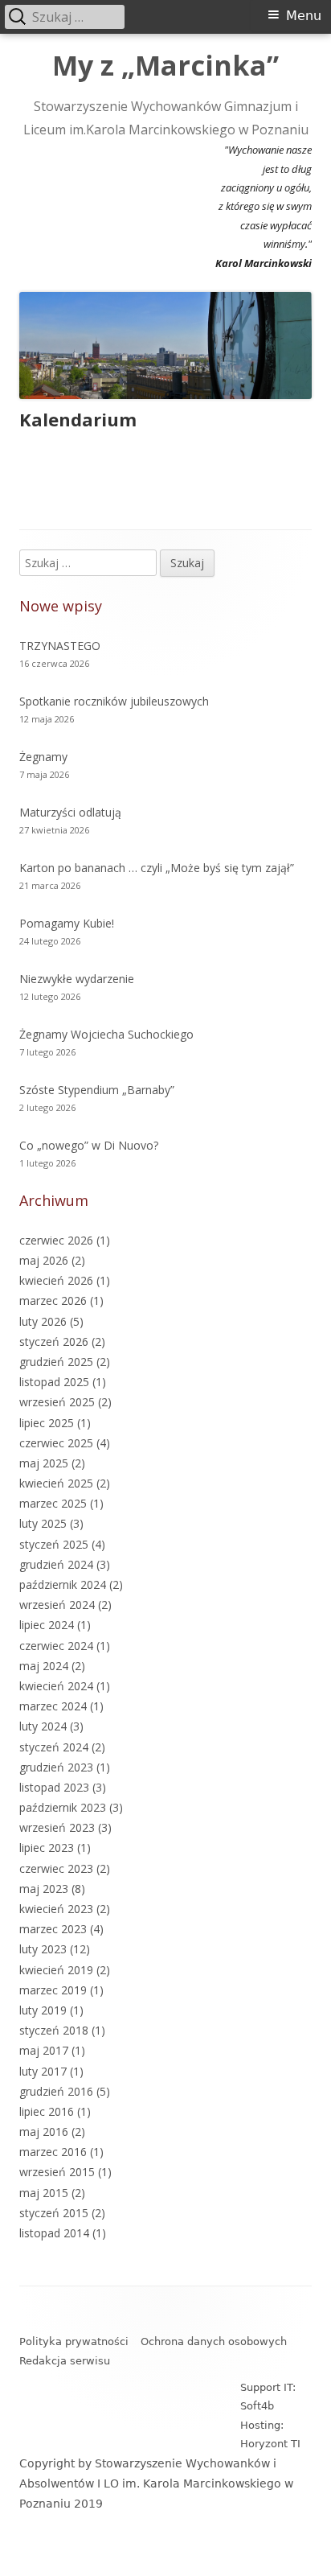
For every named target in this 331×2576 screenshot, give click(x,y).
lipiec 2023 (47, 1848)
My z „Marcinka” (165, 66)
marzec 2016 (53, 2152)
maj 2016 (44, 2132)
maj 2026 (44, 1260)
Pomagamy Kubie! (67, 923)
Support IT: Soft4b (268, 2397)
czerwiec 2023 (56, 1868)
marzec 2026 (53, 1300)
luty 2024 (43, 1726)
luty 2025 (43, 1523)
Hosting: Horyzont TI (270, 2434)
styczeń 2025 (54, 1544)
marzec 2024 (53, 1706)
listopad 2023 (54, 1787)
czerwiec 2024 (56, 1646)
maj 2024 (44, 1666)
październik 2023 (63, 1807)
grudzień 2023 (56, 1767)
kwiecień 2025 (56, 1483)
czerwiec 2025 (56, 1443)
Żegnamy (43, 757)
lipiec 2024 (47, 1625)
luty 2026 (43, 1321)
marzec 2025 (53, 1503)
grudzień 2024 (56, 1564)
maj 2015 (44, 2193)
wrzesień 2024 (57, 1605)
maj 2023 (44, 1889)
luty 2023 (43, 1949)
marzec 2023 (53, 1929)
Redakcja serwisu (65, 2361)
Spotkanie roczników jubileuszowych (114, 701)
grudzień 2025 (56, 1362)
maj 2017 (44, 2050)
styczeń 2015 (54, 2213)
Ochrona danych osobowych (214, 2341)
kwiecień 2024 (56, 1686)
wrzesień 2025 (57, 1402)
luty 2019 (43, 2010)
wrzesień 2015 (57, 2172)
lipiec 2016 (47, 2111)
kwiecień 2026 (56, 1280)
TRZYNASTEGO (60, 646)
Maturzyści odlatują (70, 812)
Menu (304, 16)
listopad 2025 (54, 1382)
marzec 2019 (53, 1990)
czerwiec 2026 (56, 1240)
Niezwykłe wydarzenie (77, 979)
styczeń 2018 (54, 2030)
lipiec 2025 (47, 1423)
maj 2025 (44, 1463)
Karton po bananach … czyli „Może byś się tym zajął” (157, 868)
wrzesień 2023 (57, 1827)
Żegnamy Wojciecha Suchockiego (106, 1034)
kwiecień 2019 (56, 1970)
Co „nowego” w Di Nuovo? (89, 1145)
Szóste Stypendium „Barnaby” (97, 1090)
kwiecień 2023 (56, 1909)
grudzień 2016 (56, 2091)
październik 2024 (63, 1584)
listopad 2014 (54, 2233)
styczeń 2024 (54, 1747)
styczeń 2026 (54, 1341)
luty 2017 (43, 2071)
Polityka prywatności (74, 2341)
